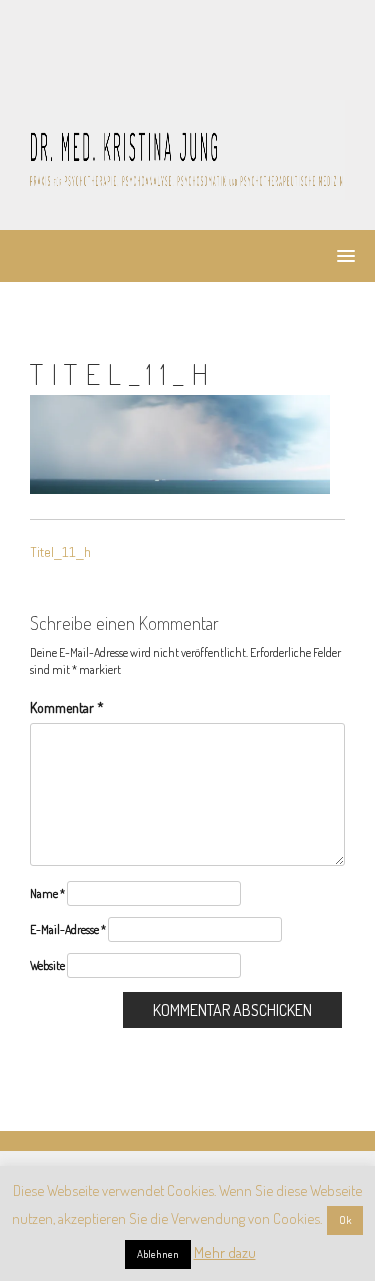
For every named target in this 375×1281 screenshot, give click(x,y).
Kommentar (67, 707)
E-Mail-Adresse (68, 929)
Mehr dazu (225, 1252)
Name (47, 893)
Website (47, 965)
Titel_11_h (60, 552)
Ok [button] (345, 1220)
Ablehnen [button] (158, 1254)
